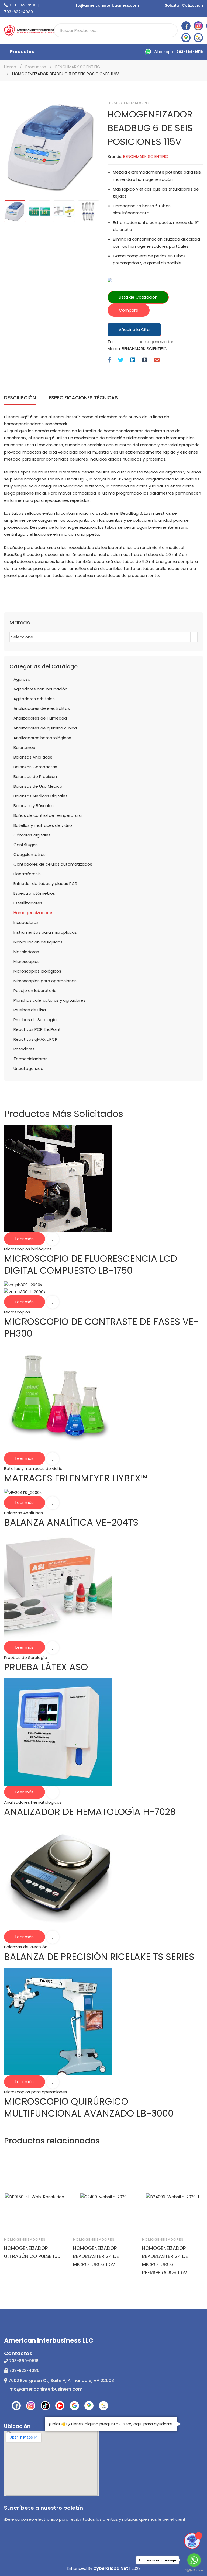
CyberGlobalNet (111, 2568)
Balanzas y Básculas (34, 806)
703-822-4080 (18, 12)
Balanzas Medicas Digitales (41, 796)
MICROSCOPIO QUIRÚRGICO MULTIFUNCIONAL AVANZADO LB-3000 (89, 2107)
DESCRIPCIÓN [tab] (20, 398)
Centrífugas (26, 845)
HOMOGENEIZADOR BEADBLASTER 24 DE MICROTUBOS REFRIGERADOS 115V (165, 2260)
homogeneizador (156, 342)
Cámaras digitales (32, 835)
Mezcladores (26, 952)
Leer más (25, 1239)
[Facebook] (109, 360)
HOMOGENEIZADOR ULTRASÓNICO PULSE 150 (32, 2252)
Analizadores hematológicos (42, 738)
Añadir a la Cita (134, 329)
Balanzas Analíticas (33, 757)
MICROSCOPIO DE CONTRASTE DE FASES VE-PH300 (101, 1327)
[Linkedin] (133, 360)
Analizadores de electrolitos (42, 708)
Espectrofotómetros (34, 893)
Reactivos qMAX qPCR (35, 1039)
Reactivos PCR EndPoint (37, 1029)
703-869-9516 (23, 5)
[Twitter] (121, 360)
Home (10, 67)
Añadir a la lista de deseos (53, 1239)
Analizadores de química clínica (45, 728)
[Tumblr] (145, 360)
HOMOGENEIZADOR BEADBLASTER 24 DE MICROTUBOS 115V (96, 2256)
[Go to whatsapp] (194, 2560)
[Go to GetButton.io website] (194, 2570)
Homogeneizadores (129, 103)
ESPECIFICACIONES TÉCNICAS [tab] (83, 398)
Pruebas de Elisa (30, 1010)
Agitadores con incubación (40, 689)
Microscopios (27, 961)
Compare (129, 310)
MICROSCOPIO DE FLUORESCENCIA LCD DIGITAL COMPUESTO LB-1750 (91, 1264)
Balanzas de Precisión (35, 777)
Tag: (112, 342)
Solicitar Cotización (184, 5)
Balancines (24, 747)
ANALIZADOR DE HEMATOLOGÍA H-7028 (90, 1812)
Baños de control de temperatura (48, 815)
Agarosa (22, 679)
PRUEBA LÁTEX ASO (46, 1667)
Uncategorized (28, 1068)
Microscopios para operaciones (45, 981)
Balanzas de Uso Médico (38, 786)
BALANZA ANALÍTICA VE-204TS (71, 1522)
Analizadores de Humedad (40, 718)
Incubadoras (26, 922)
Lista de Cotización (138, 297)
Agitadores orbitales (34, 699)
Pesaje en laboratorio (35, 990)
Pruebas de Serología (35, 1020)
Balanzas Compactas (35, 767)
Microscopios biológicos (37, 971)
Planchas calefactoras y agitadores (49, 1000)
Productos (22, 52)
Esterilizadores (28, 903)
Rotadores (24, 1049)
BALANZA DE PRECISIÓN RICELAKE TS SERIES (99, 1957)
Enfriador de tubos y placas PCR (45, 884)
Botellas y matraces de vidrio (43, 825)
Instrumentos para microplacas (45, 932)
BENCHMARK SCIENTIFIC (78, 67)
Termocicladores (30, 1059)
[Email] (157, 360)
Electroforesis (27, 874)
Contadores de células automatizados (53, 864)
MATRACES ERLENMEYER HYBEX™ (76, 1478)
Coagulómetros (30, 854)
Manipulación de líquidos (38, 942)
